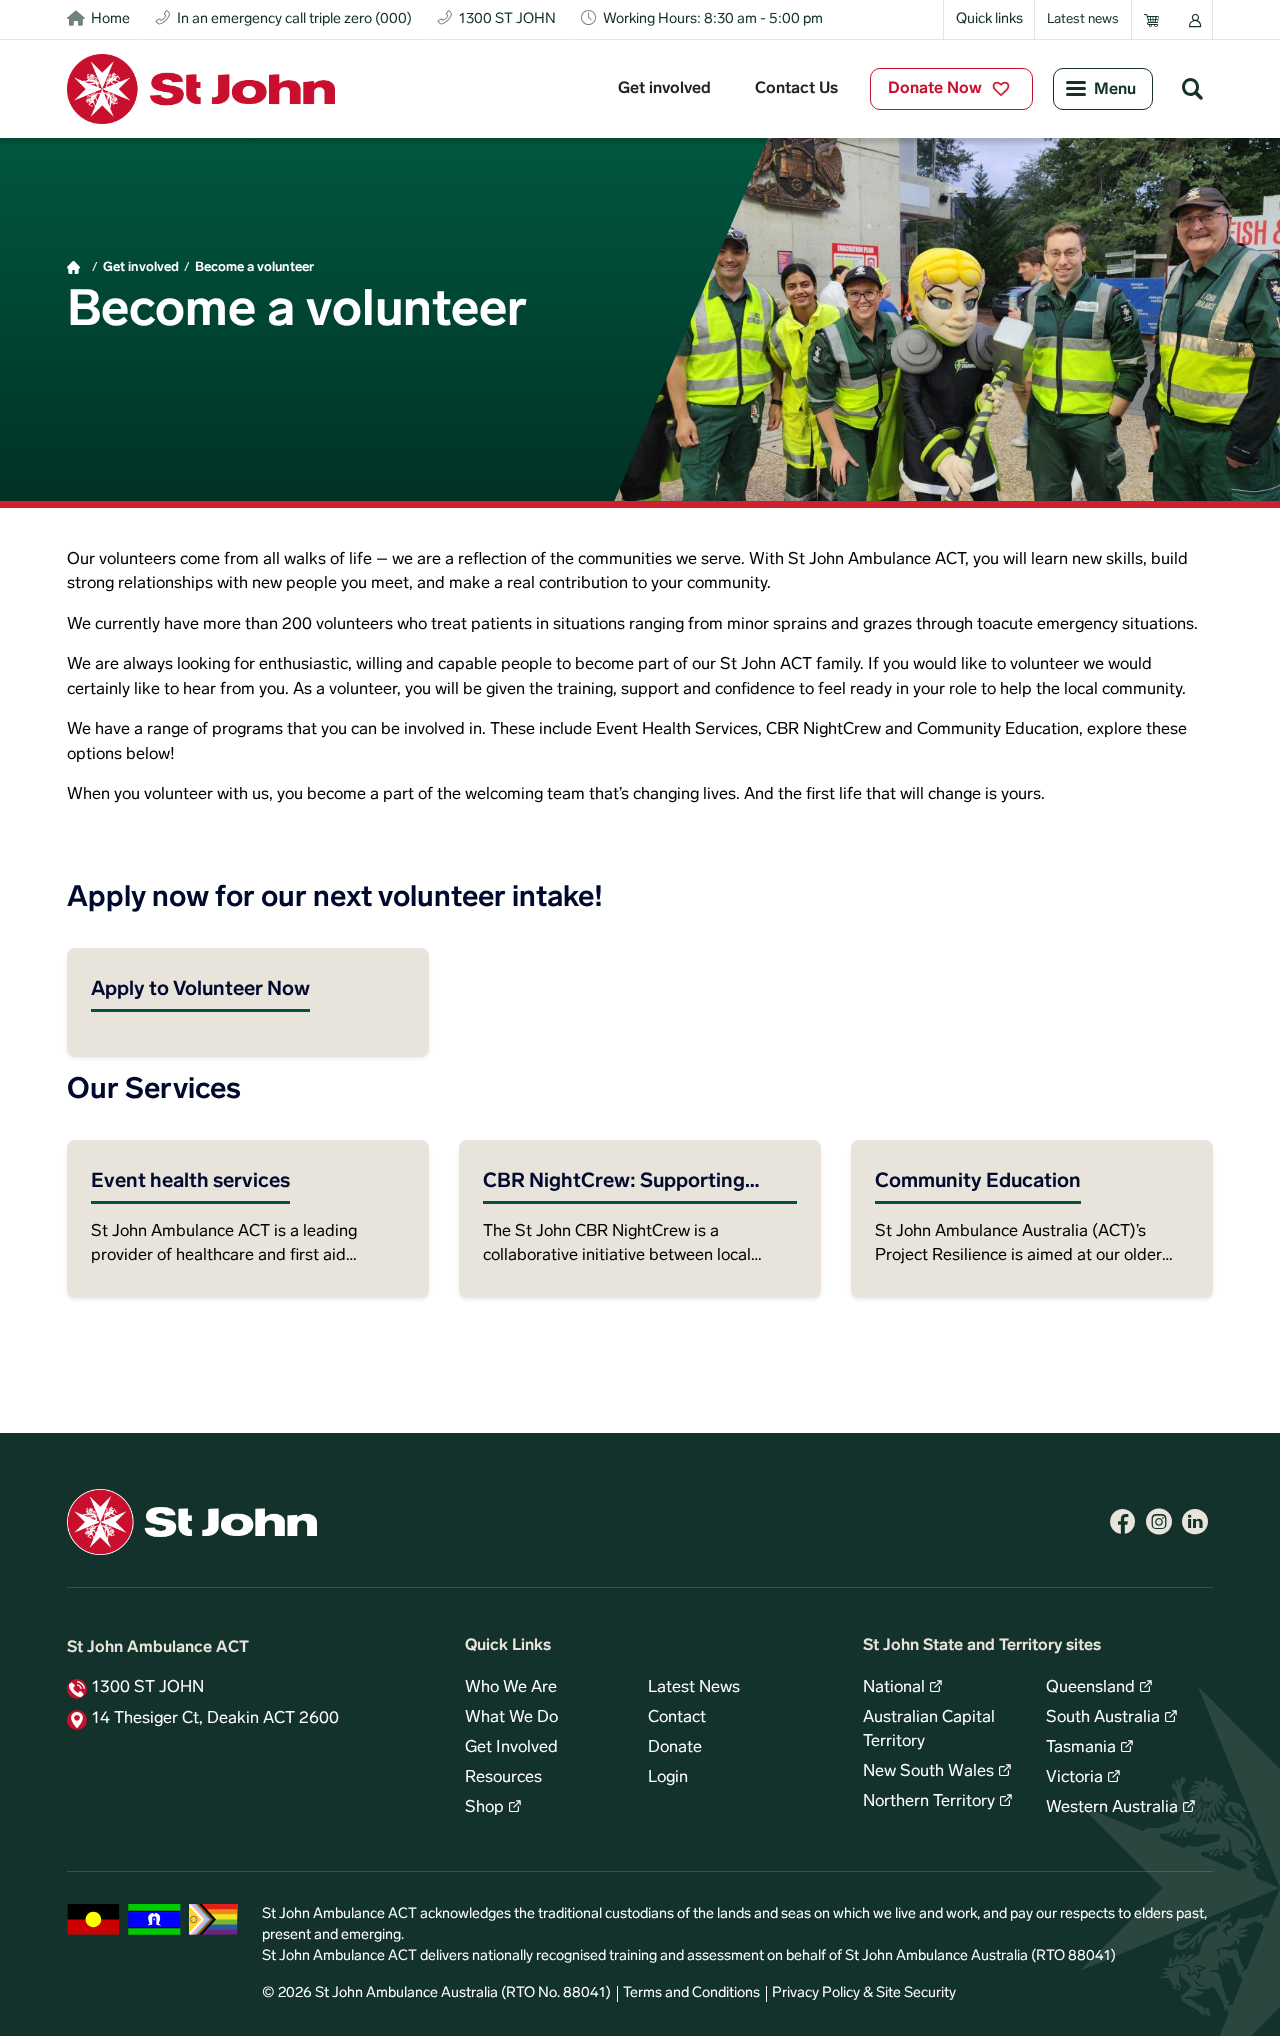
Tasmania (1081, 1748)
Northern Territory (929, 1802)
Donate (675, 1748)
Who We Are (511, 1688)
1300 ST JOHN (148, 1688)
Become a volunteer (254, 267)
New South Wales (928, 1772)
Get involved (664, 89)
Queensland (1090, 1688)
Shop (484, 1808)
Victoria (1074, 1778)
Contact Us (796, 89)
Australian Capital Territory (929, 1730)
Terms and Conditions (691, 1993)
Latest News (694, 1688)
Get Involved (511, 1748)
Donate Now (935, 89)
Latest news (1083, 19)
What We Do (511, 1718)
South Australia (1103, 1718)
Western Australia (1112, 1808)
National (894, 1688)
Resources (503, 1778)
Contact (677, 1718)
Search (1192, 88)
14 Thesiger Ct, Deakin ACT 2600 (215, 1719)
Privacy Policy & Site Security (864, 1993)
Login (668, 1778)
